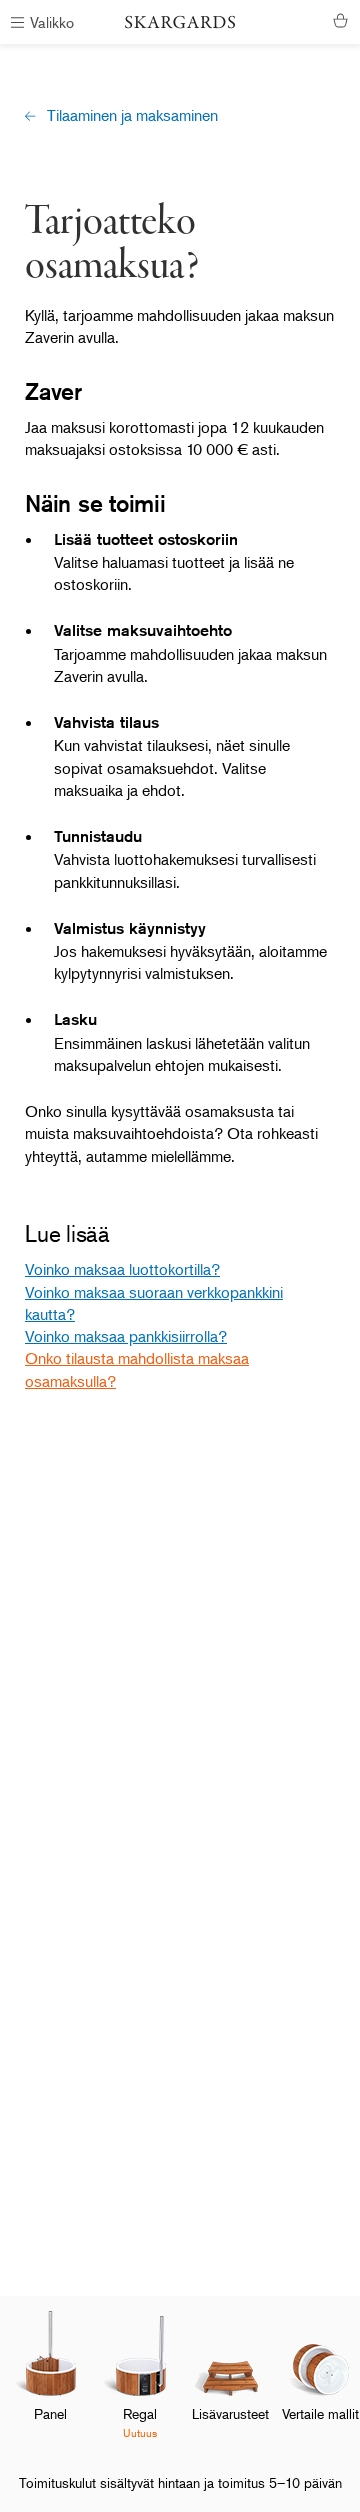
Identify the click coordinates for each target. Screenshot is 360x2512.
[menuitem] (50, 2382)
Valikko (52, 21)
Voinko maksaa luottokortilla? (122, 1269)
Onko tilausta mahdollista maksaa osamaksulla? (137, 1369)
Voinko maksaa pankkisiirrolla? (126, 1336)
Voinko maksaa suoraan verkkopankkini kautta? (154, 1303)
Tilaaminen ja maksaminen (132, 115)
